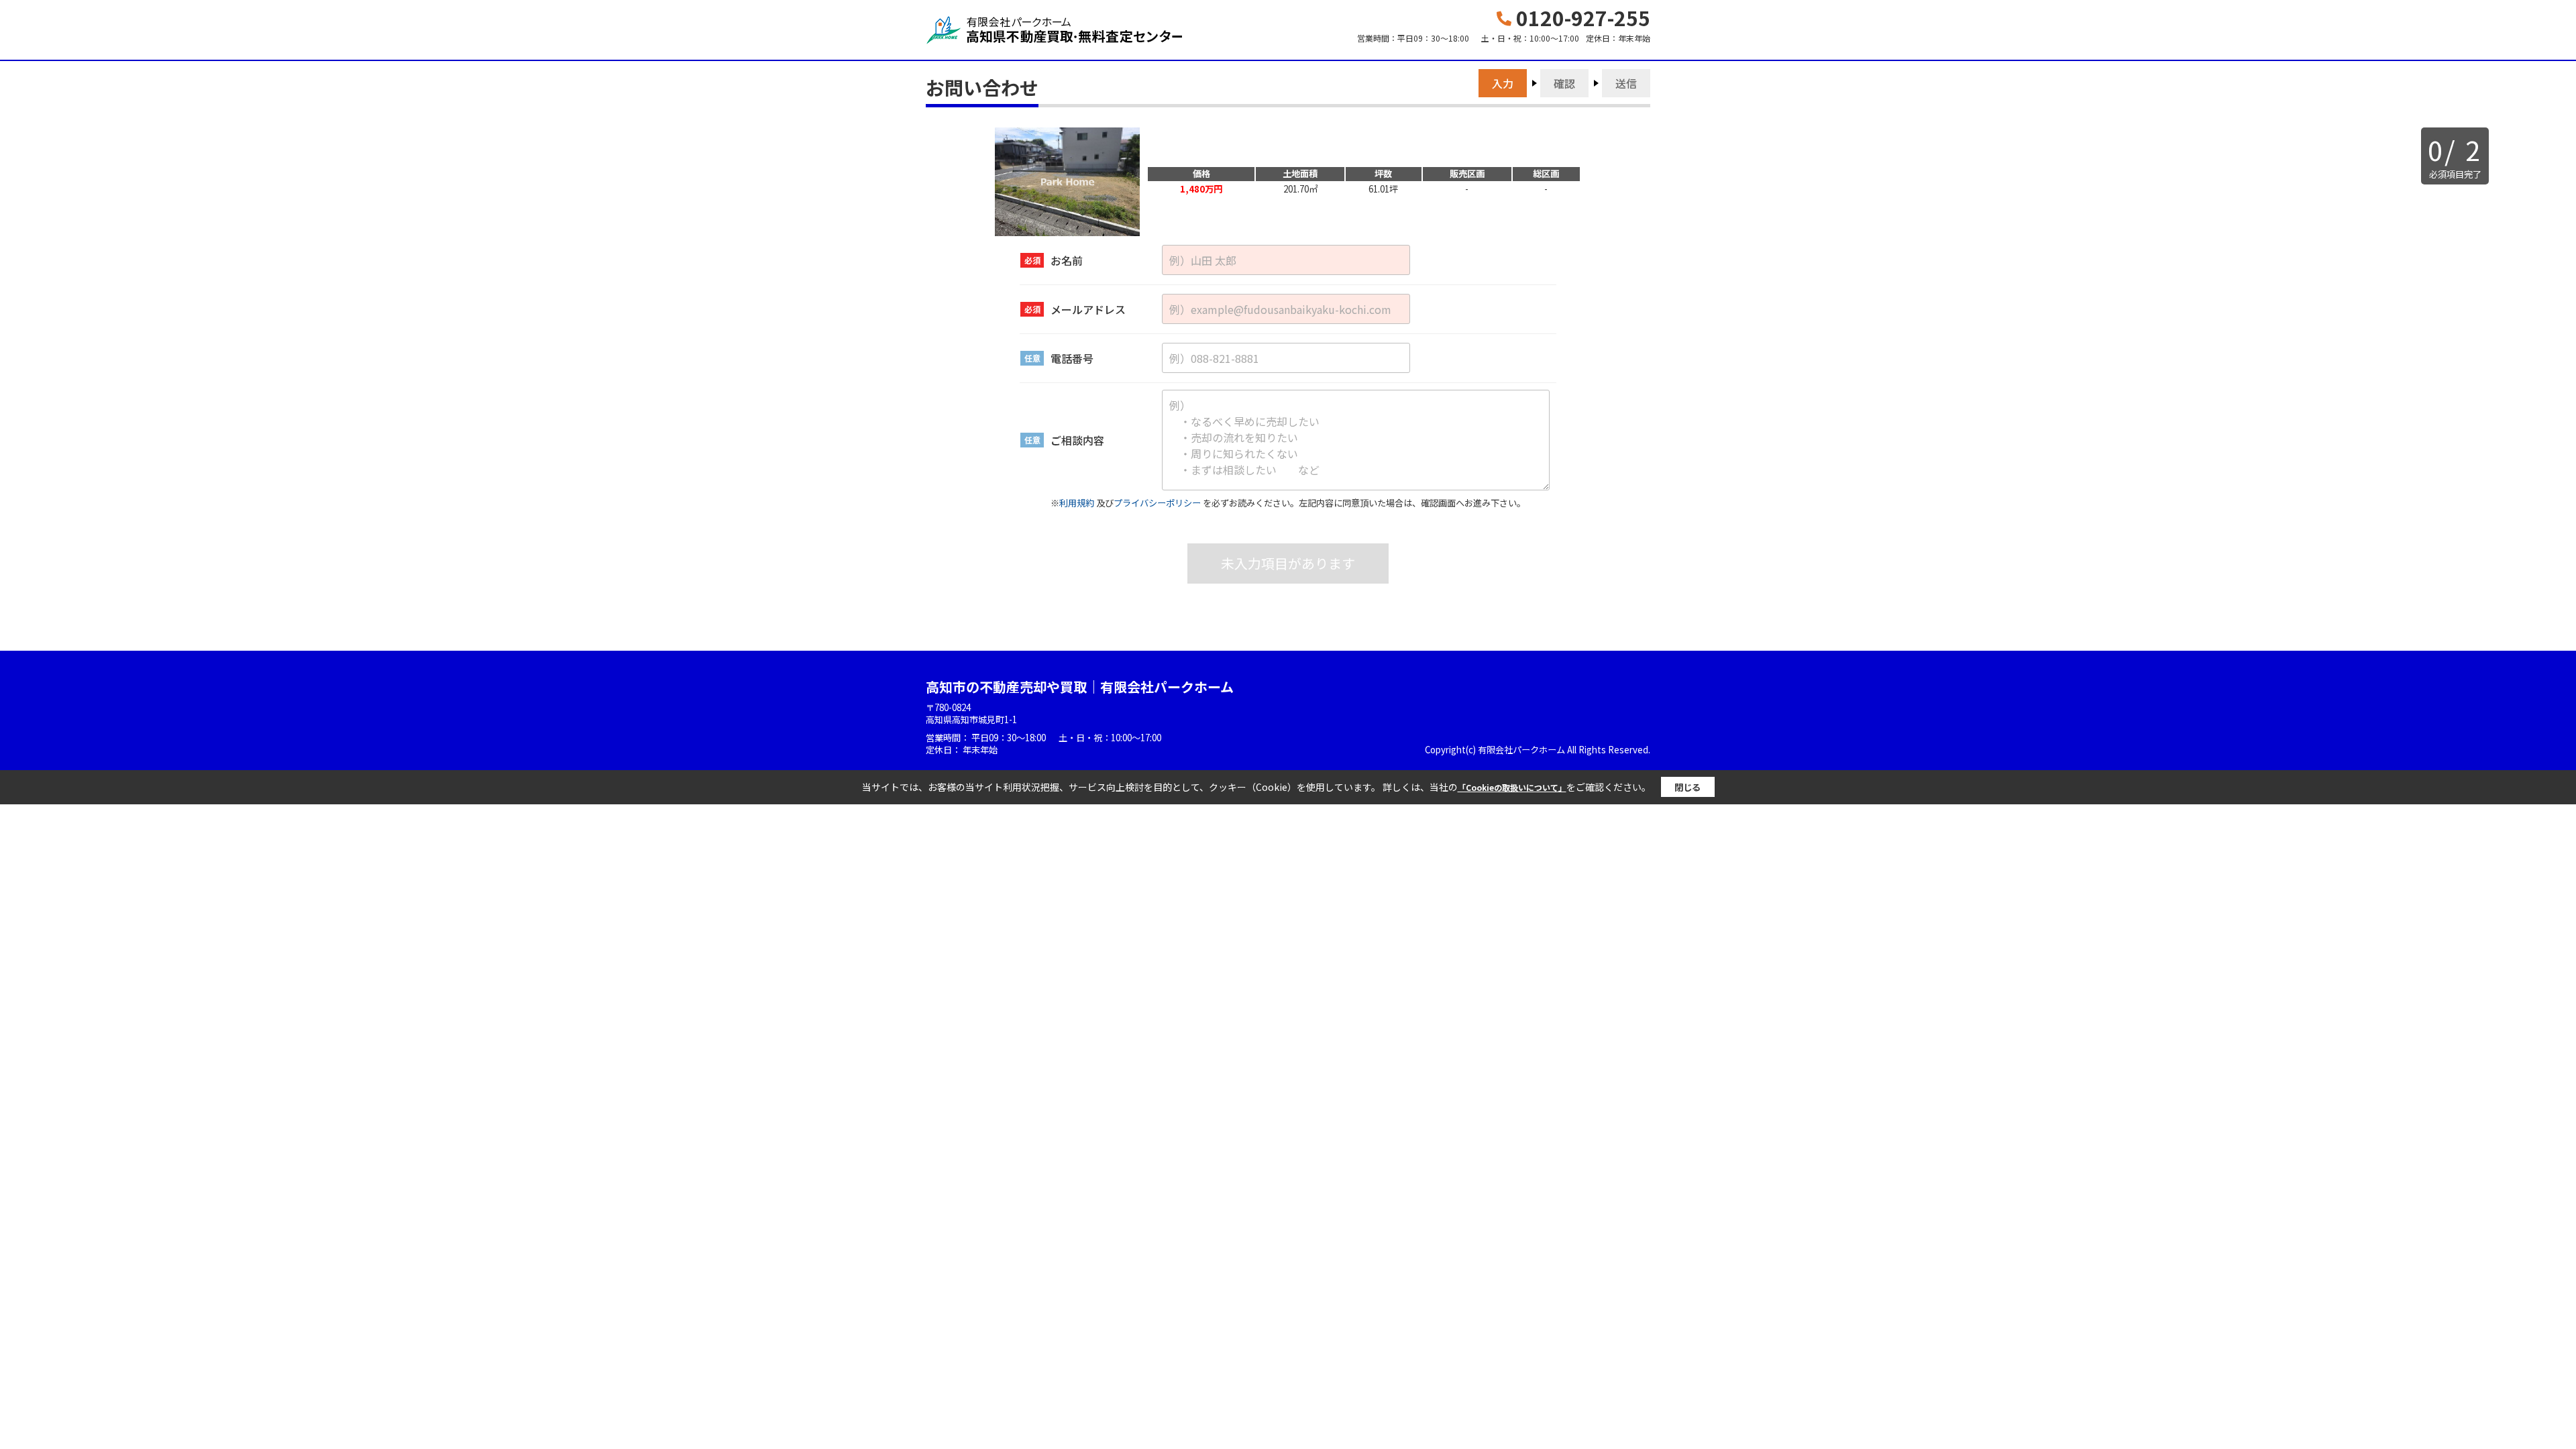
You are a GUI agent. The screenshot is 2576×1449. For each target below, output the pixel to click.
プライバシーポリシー (1157, 503)
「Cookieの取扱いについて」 (1512, 787)
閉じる (1687, 787)
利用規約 (1077, 503)
